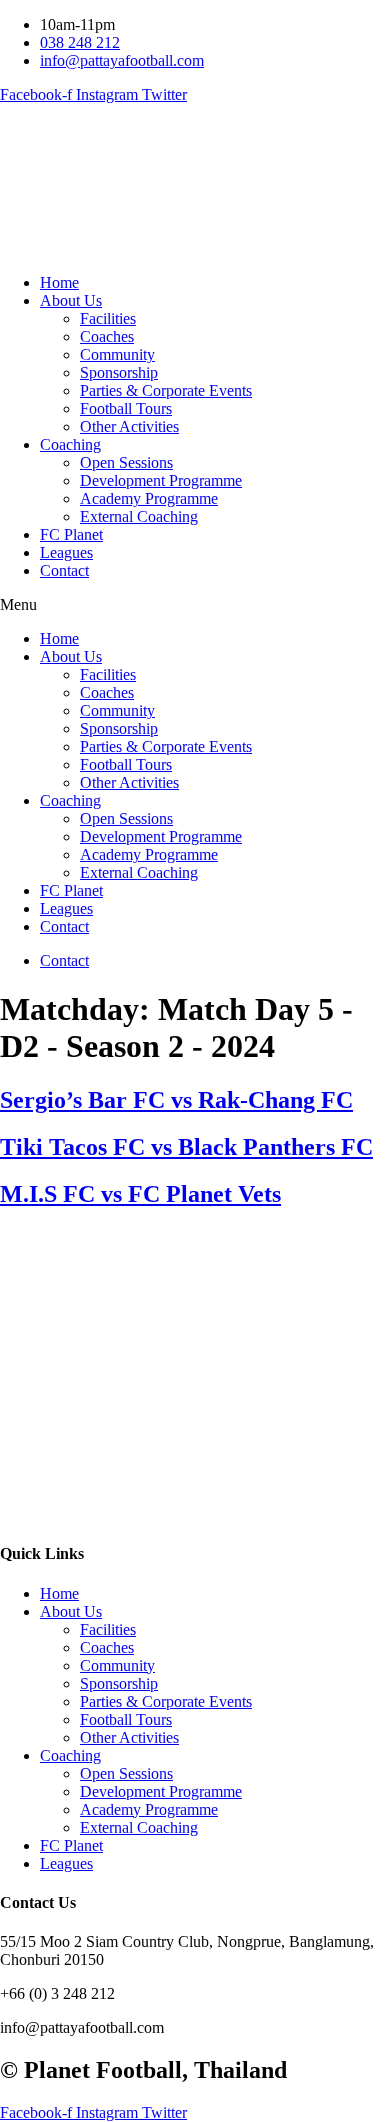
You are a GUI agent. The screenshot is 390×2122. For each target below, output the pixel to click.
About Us (71, 300)
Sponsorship (119, 372)
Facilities (108, 318)
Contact (64, 570)
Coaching (70, 444)
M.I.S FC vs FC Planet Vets (140, 1194)
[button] (195, 605)
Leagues (66, 552)
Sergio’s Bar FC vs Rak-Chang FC (176, 1100)
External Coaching (139, 516)
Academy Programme (149, 498)
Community (117, 354)
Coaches (107, 336)
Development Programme (161, 480)
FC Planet (71, 534)
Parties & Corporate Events (166, 390)
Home (59, 282)
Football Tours (126, 408)
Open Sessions (126, 462)
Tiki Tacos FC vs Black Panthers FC (186, 1147)
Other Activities (129, 426)
